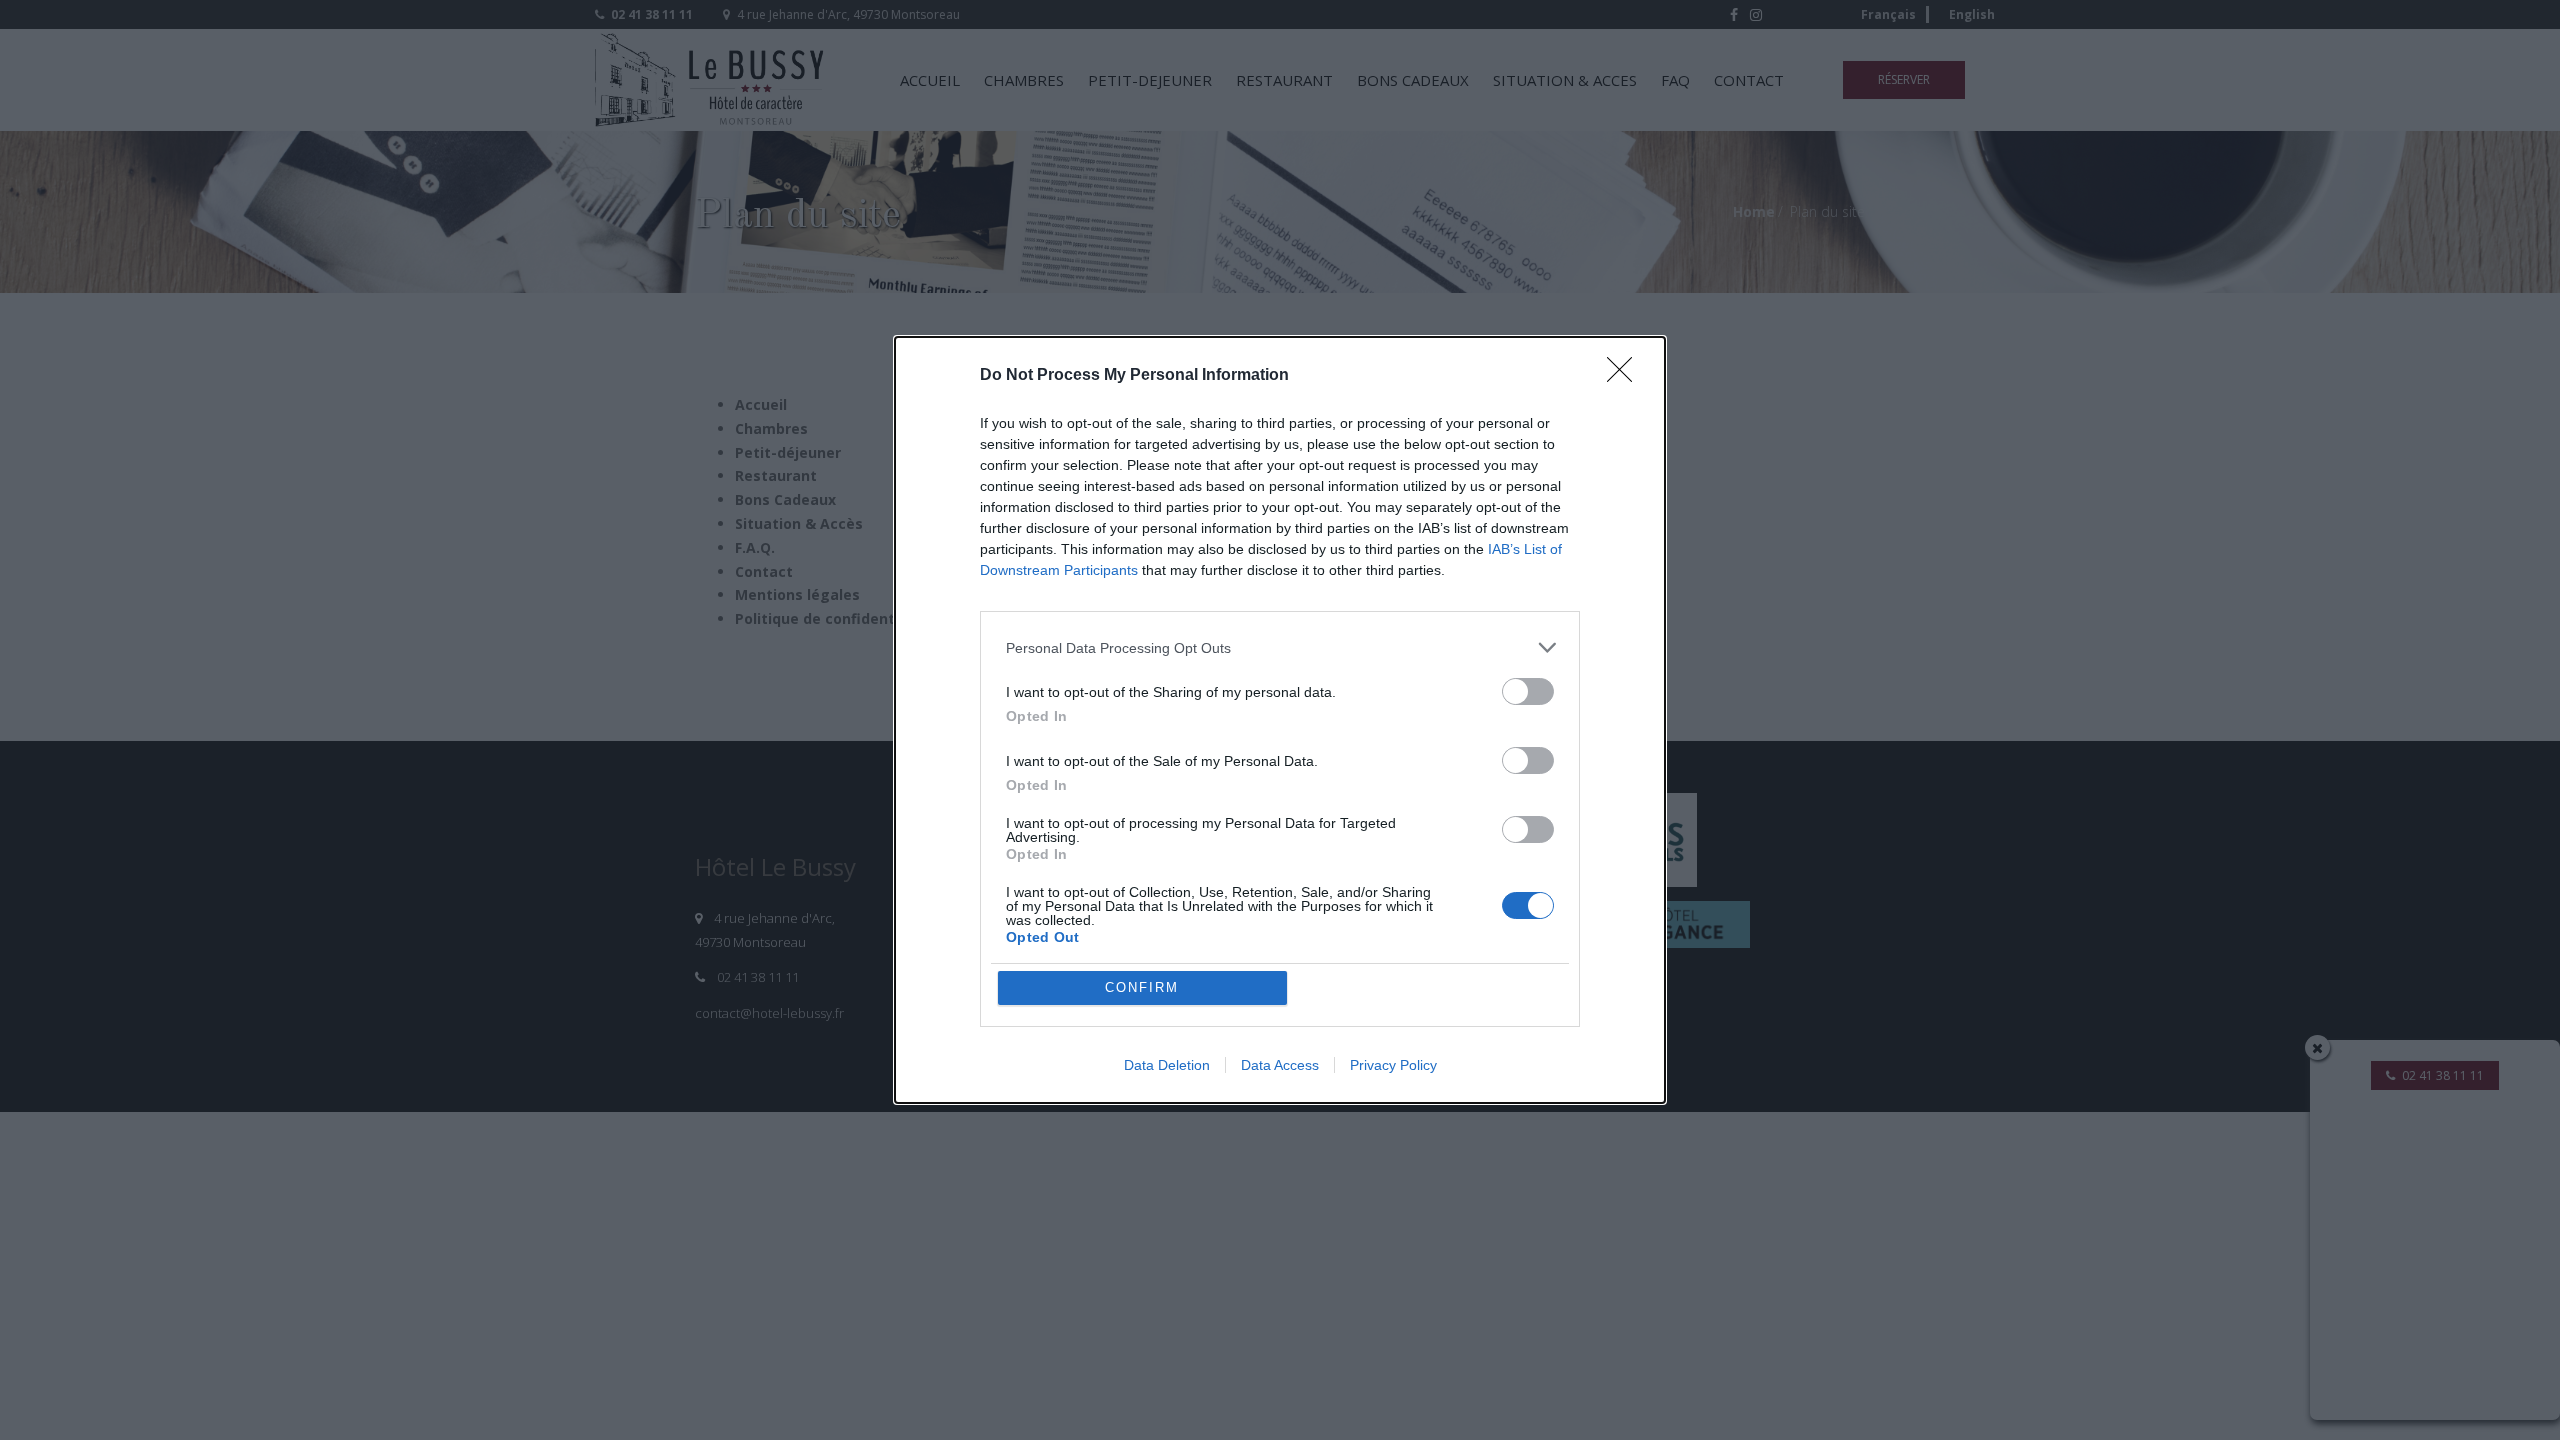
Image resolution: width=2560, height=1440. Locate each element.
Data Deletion (1167, 1065)
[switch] (1528, 691)
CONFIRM (1142, 987)
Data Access (1280, 1065)
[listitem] (1280, 647)
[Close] (1626, 376)
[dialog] (1280, 720)
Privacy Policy (1393, 1065)
